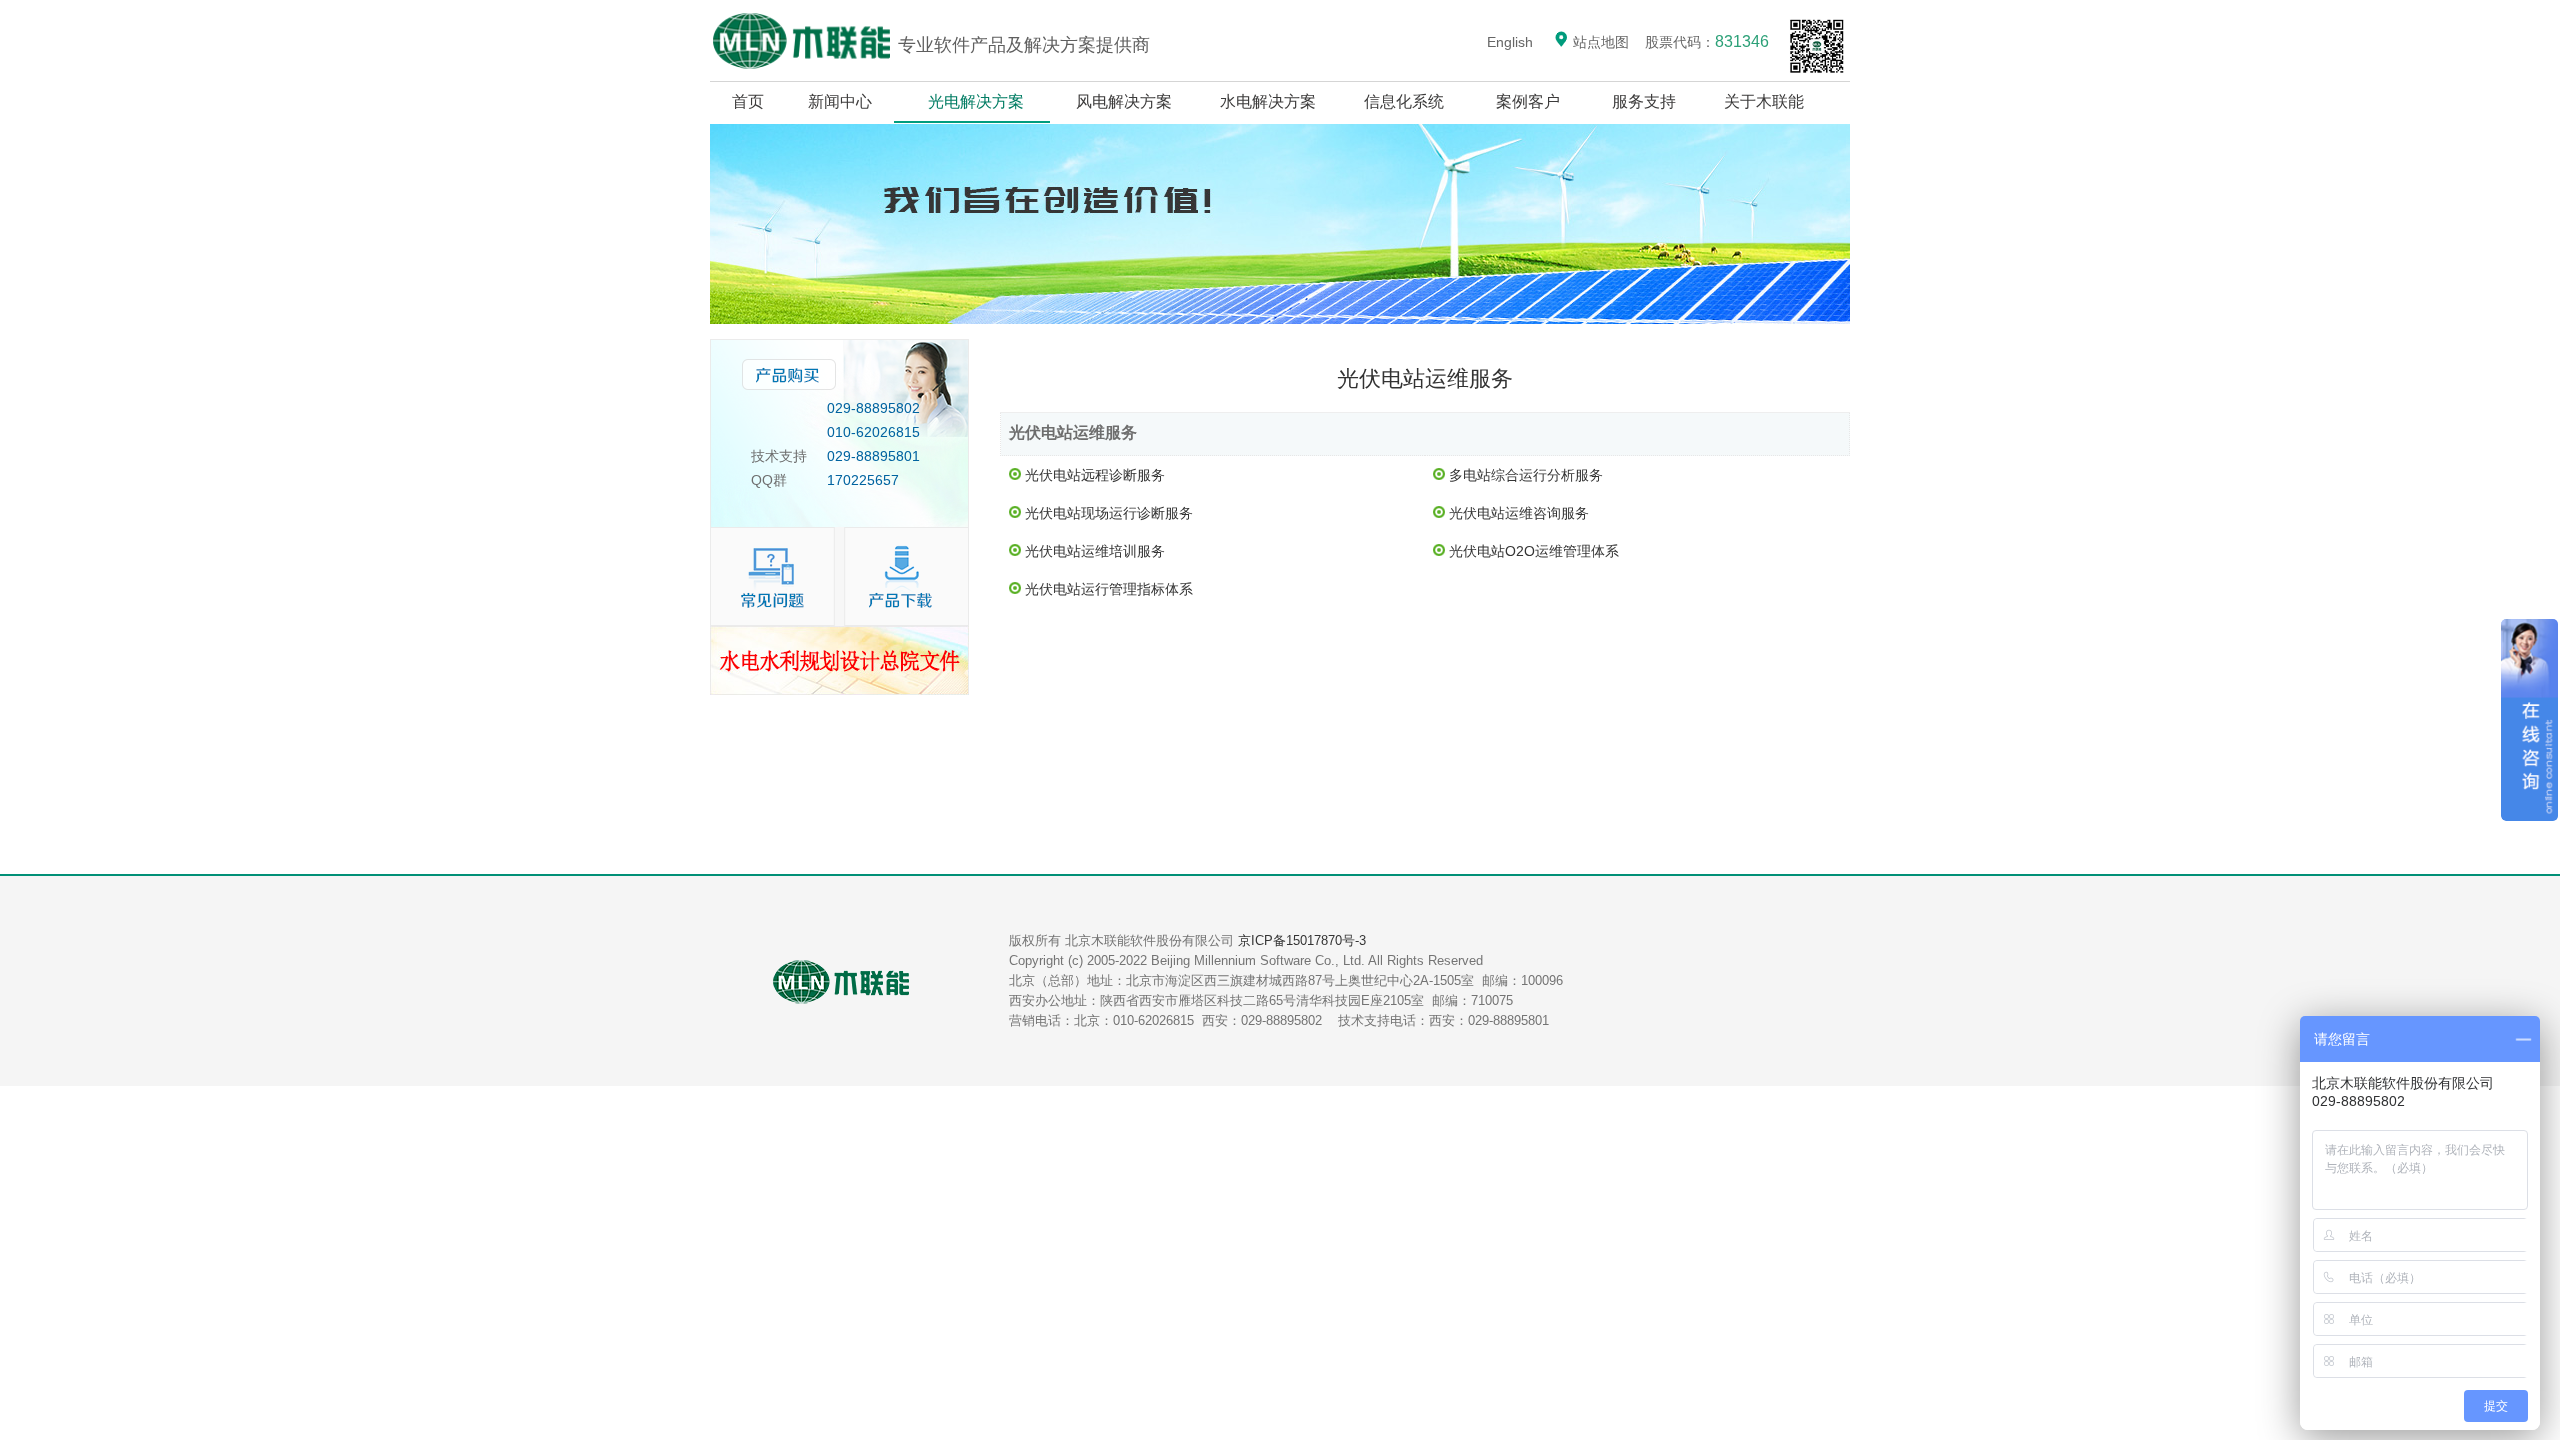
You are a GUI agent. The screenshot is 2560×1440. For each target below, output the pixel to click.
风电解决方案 (1124, 101)
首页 (748, 101)
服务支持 (1644, 101)
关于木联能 (1766, 101)
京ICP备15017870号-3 (1302, 940)
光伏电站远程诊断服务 (1095, 475)
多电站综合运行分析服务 (1526, 475)
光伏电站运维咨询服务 (1519, 513)
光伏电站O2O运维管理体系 (1534, 551)
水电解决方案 (1268, 101)
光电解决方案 (976, 101)
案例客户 (1528, 101)
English (1510, 42)
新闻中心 (840, 101)
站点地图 (1599, 42)
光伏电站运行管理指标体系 (1109, 589)
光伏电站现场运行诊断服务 (1109, 513)
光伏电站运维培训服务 (1095, 551)
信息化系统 (1404, 101)
